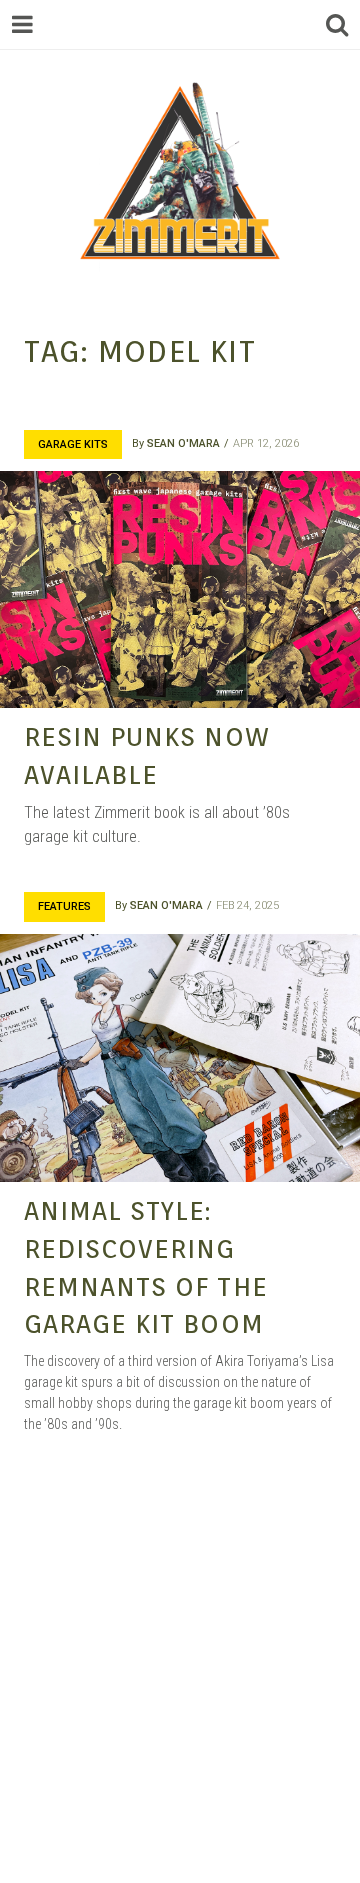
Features (64, 906)
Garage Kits (73, 444)
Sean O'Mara (183, 443)
